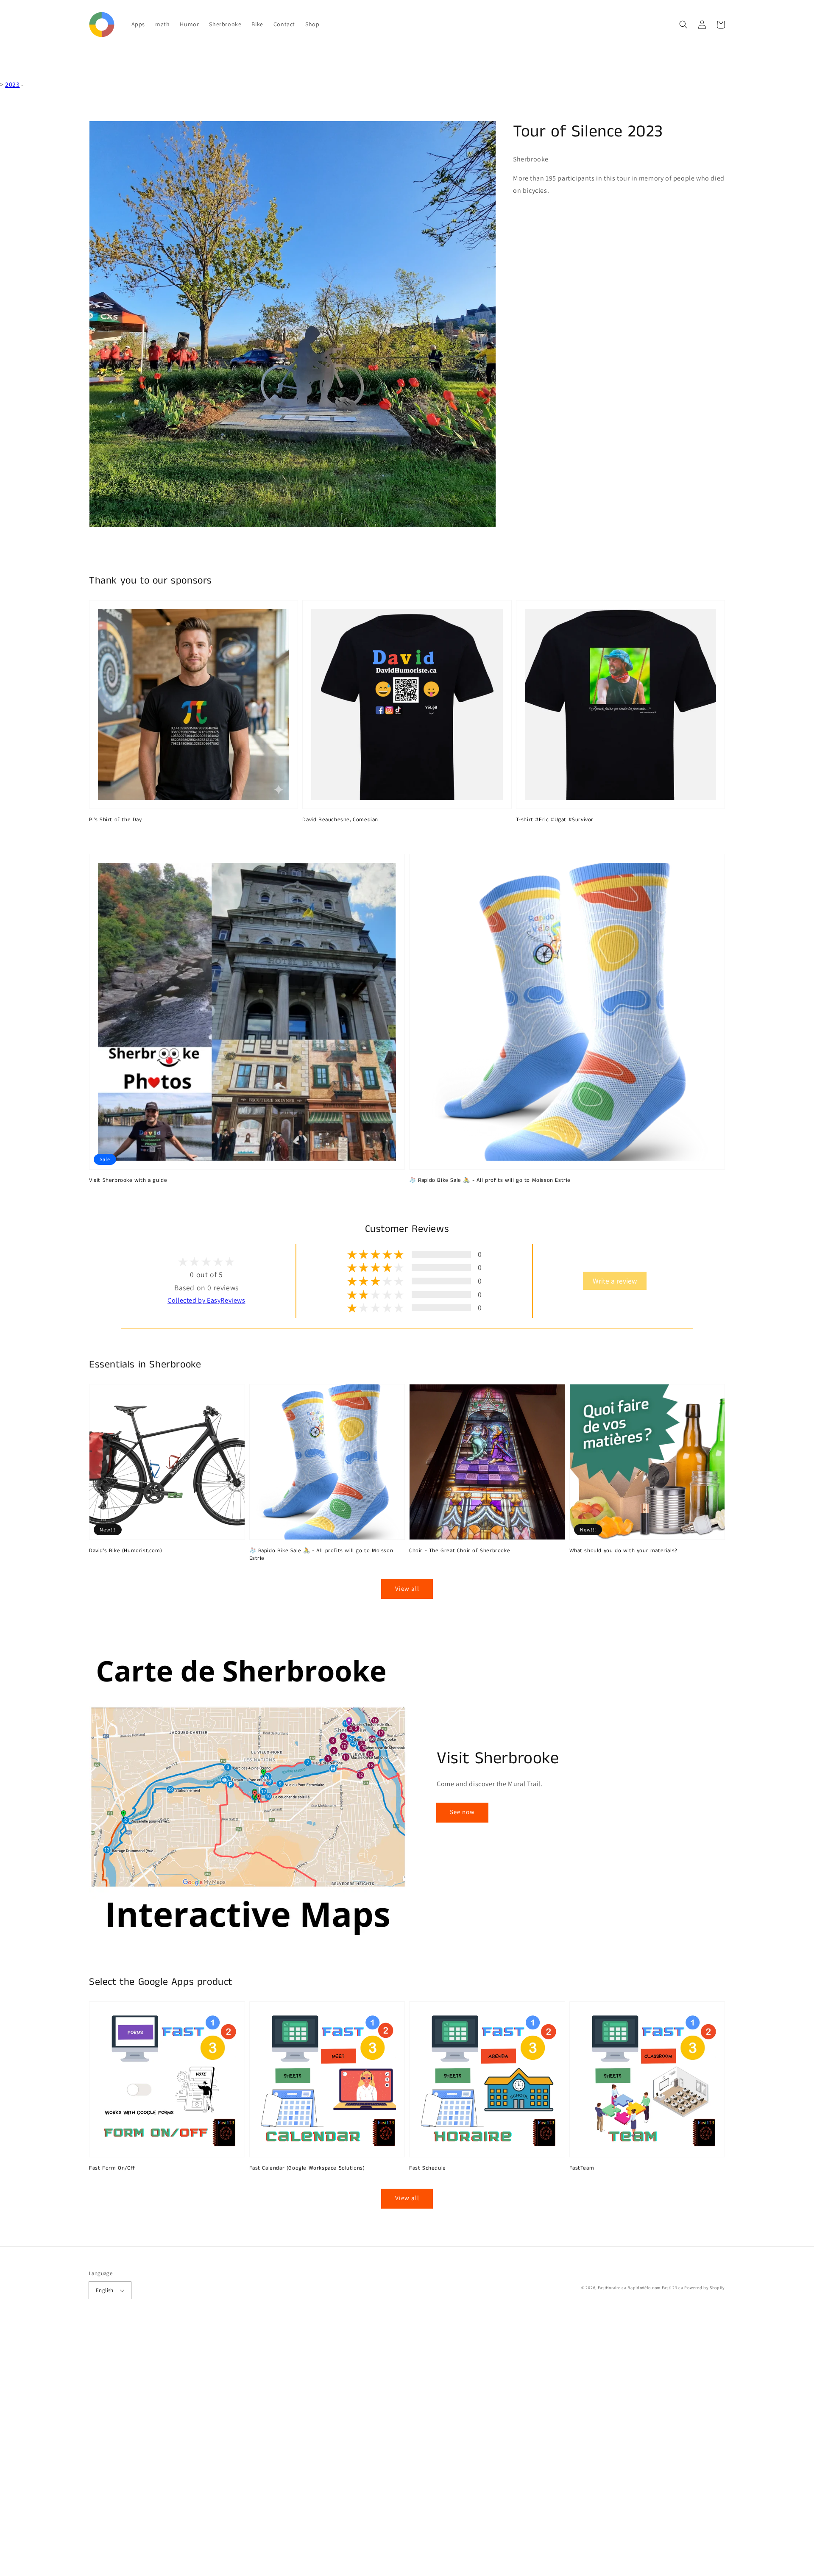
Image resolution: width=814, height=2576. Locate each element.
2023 (12, 85)
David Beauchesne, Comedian (340, 820)
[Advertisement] (254, 2449)
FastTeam (582, 2168)
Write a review (615, 1281)
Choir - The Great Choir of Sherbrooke (460, 1551)
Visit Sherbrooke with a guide (128, 1181)
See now (462, 1812)
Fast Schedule (428, 2168)
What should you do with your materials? (623, 1551)
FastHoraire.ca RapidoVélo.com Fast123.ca (641, 2288)
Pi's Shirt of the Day (116, 820)
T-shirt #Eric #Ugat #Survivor (555, 820)
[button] (683, 25)
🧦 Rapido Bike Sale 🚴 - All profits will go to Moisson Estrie (490, 1181)
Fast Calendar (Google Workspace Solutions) (307, 2168)
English (105, 2290)
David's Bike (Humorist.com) (125, 1551)
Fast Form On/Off (112, 2168)
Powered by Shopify (705, 2288)
